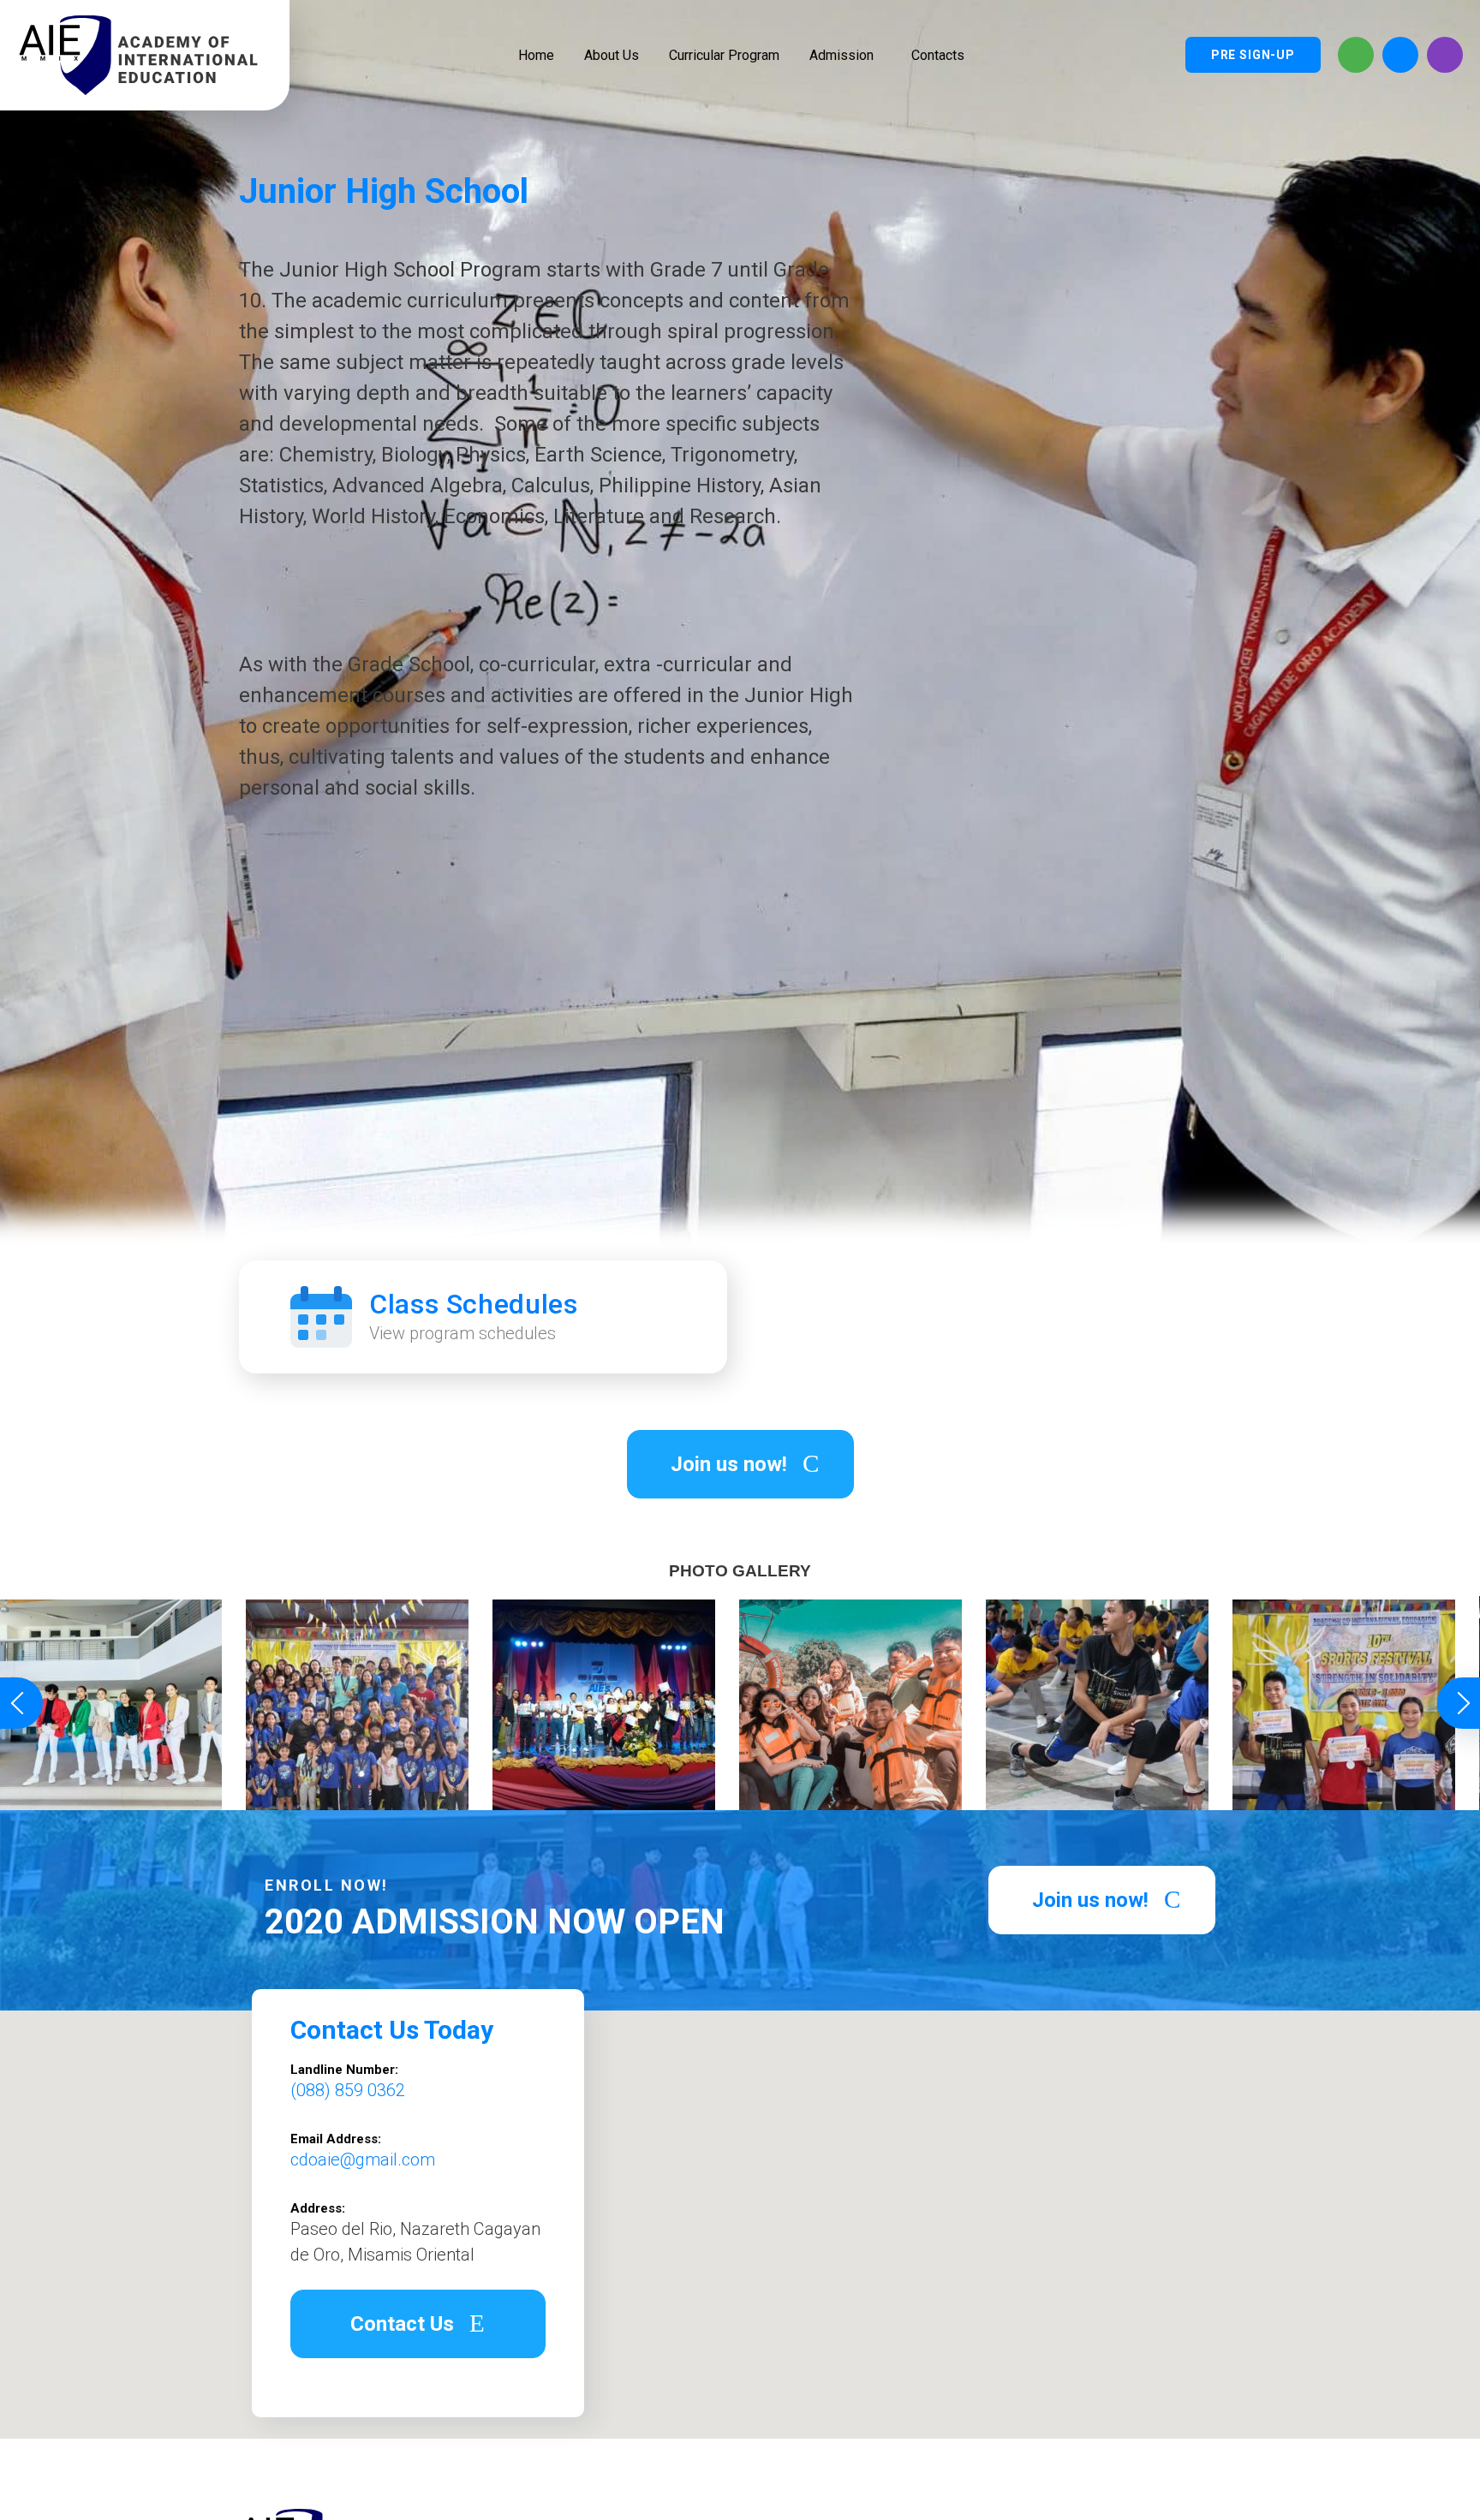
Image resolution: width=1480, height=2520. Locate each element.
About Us (612, 55)
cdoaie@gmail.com (363, 2160)
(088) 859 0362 (348, 2090)
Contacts (938, 55)
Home (536, 55)
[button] (740, 1464)
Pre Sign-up (1253, 55)
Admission (841, 55)
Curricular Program (724, 55)
